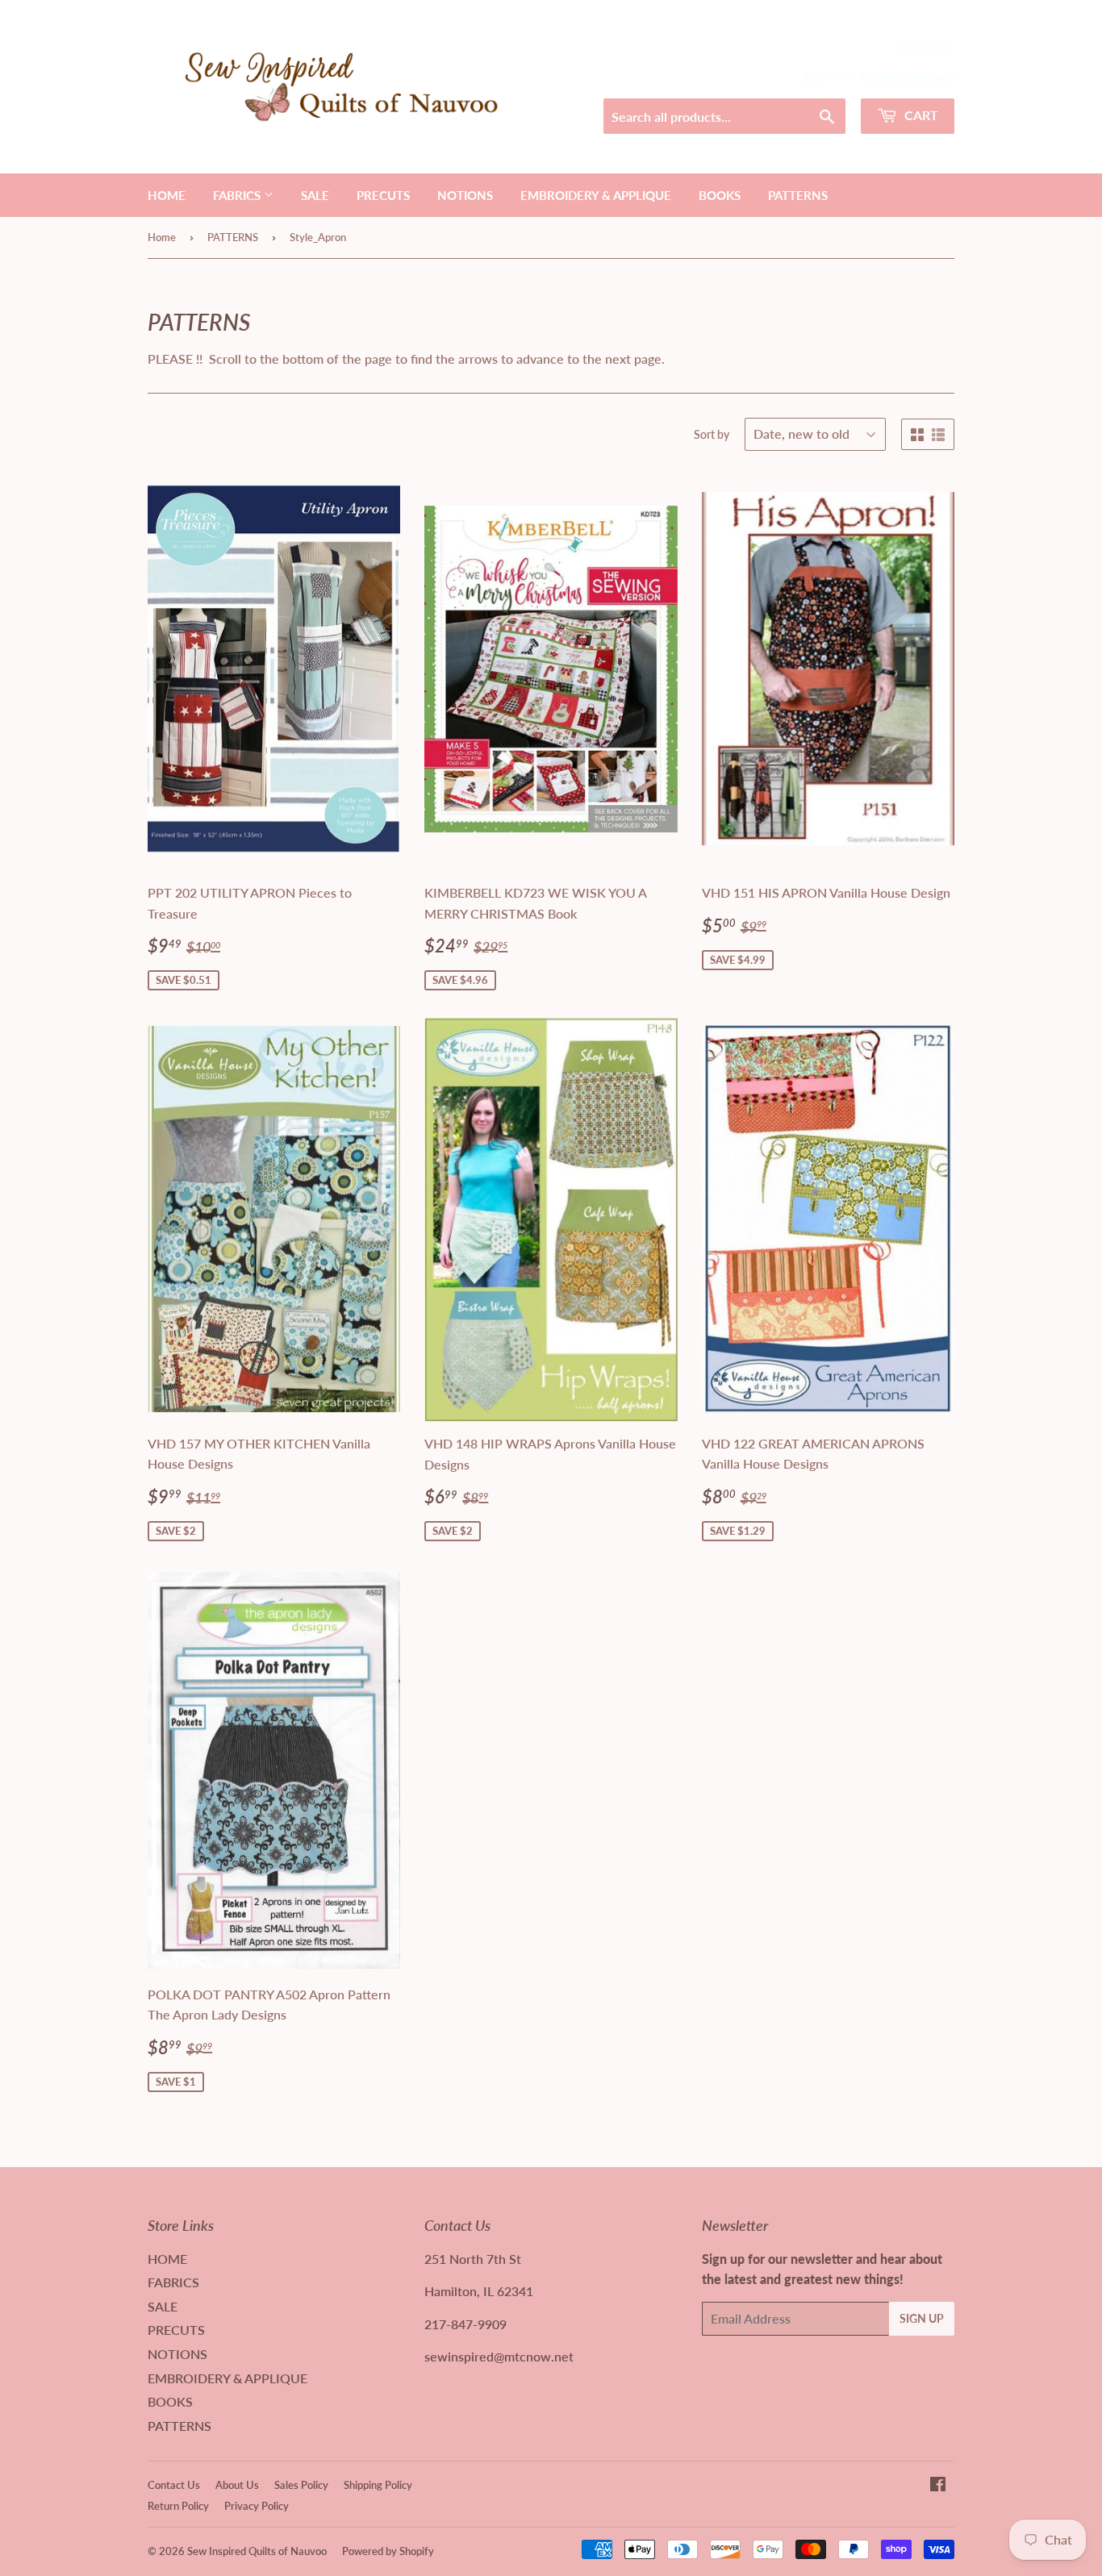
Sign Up (922, 2318)
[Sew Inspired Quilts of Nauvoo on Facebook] (938, 2485)
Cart (920, 115)
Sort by (712, 434)
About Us (237, 2485)
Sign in (820, 77)
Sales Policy (301, 2485)
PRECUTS (383, 195)
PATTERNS (798, 195)
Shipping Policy (378, 2485)
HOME (167, 195)
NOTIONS (465, 195)
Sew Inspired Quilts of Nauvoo (257, 2551)
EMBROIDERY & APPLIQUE (596, 195)
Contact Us (174, 2485)
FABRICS (238, 195)
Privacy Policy (257, 2506)
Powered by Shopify (388, 2551)
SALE (315, 195)
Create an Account (908, 77)
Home (162, 237)
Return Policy (178, 2506)
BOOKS (720, 195)
